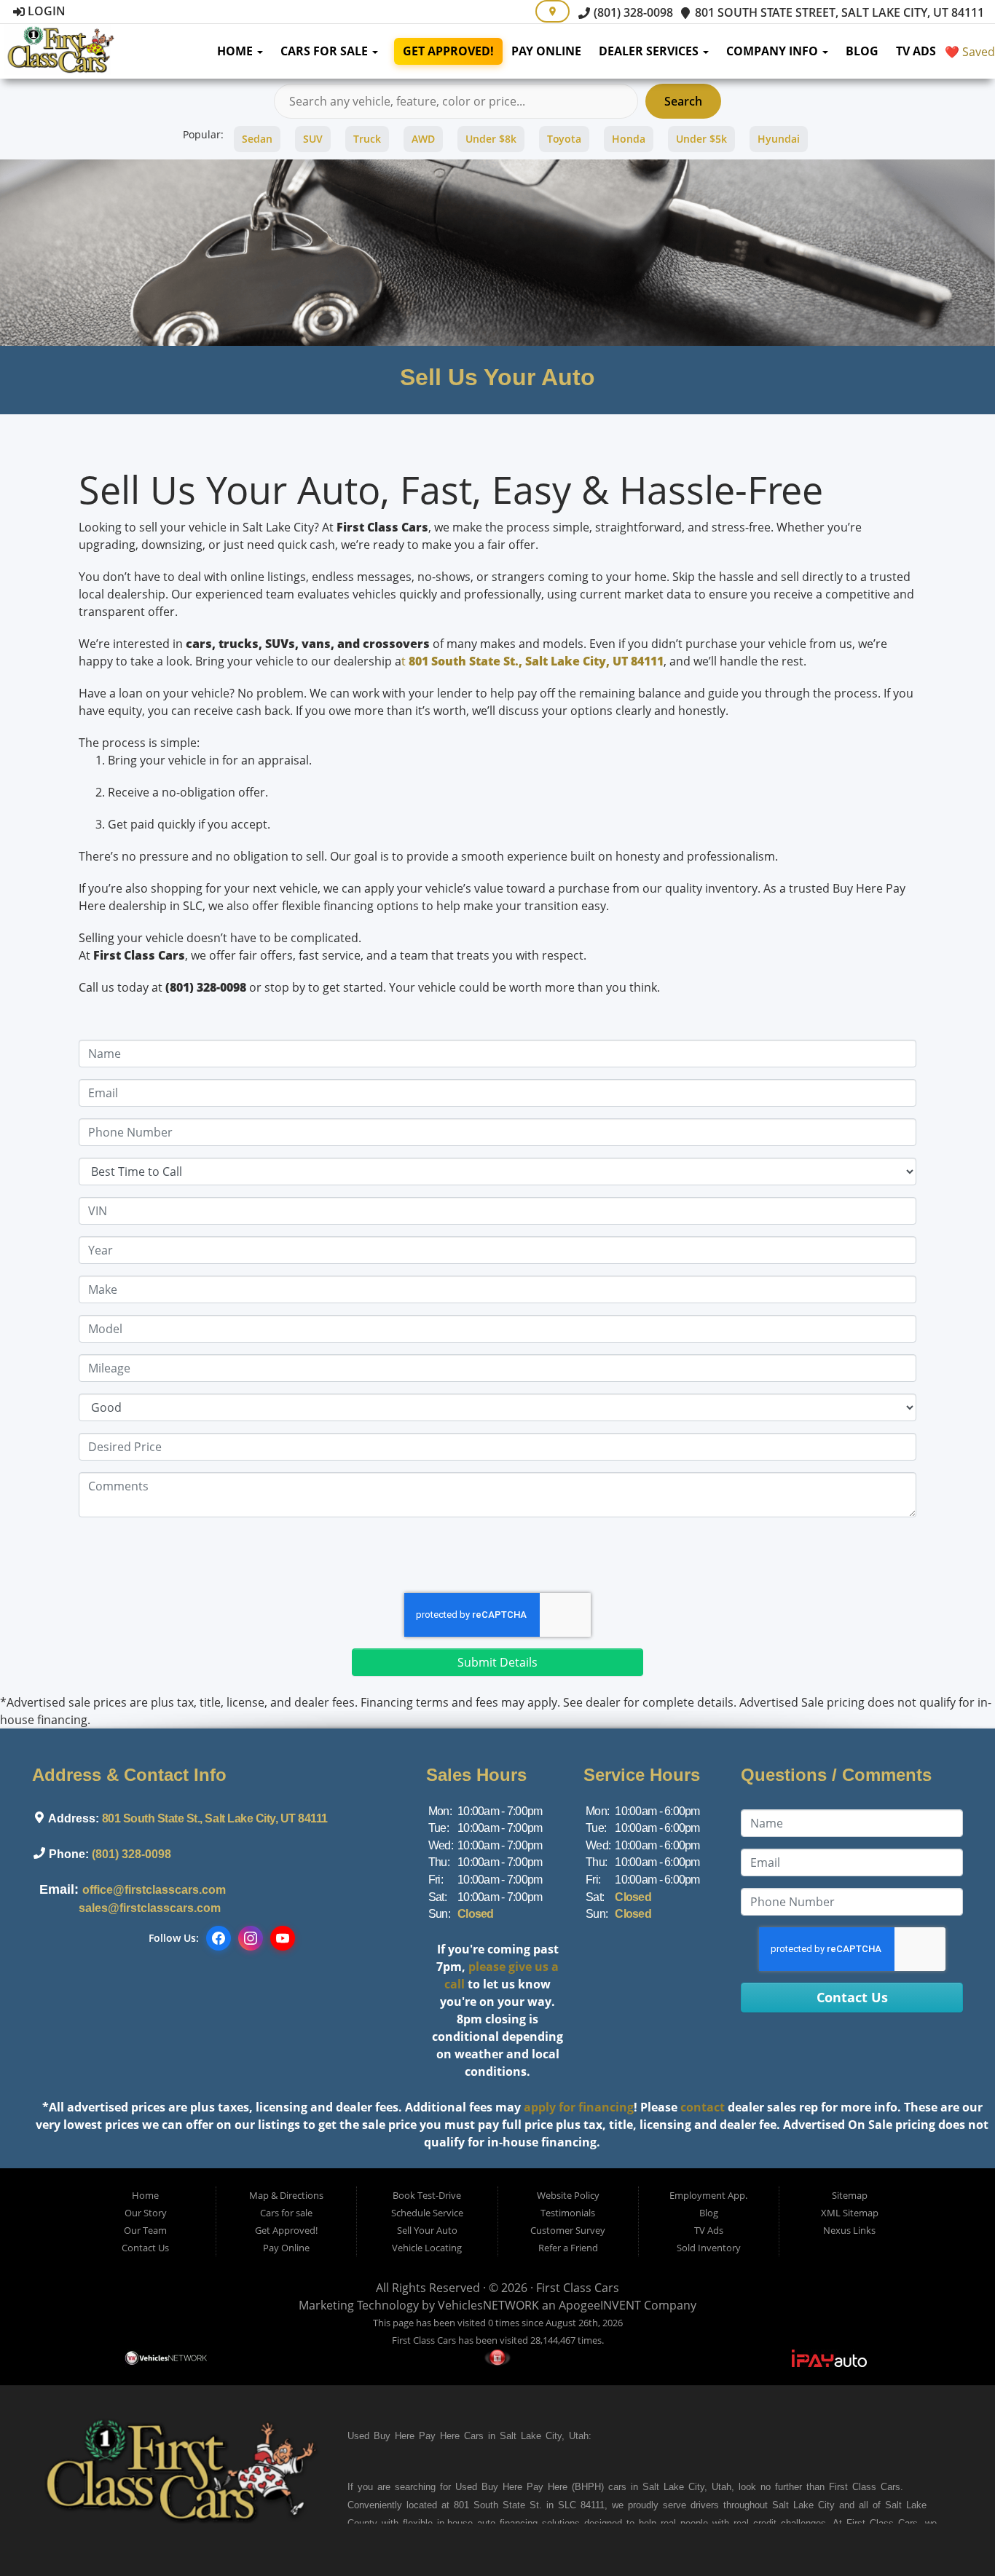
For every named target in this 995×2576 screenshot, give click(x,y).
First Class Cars (578, 2288)
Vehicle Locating (427, 2248)
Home (236, 51)
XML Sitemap (850, 2213)
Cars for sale (326, 51)
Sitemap (850, 2195)
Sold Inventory (709, 2248)
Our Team (145, 2230)
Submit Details (497, 1662)
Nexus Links (849, 2230)
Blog (862, 51)
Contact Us (145, 2248)
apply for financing (579, 2107)
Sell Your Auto (427, 2230)
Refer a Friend (568, 2248)
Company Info (774, 51)
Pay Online (546, 51)
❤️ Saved (970, 52)
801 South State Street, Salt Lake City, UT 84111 (838, 12)
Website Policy (568, 2195)
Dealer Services (650, 51)
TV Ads (916, 51)
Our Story (146, 2213)
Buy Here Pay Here (417, 2436)
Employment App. (708, 2195)
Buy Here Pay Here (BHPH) (543, 2487)
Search (683, 101)
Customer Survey (568, 2230)
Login (45, 11)
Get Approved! (448, 51)
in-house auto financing (485, 2523)
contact (703, 2107)
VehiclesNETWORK (488, 2305)
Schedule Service (427, 2213)
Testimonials (568, 2213)
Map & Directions (286, 2195)
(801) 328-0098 (632, 12)
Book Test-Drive (427, 2195)
